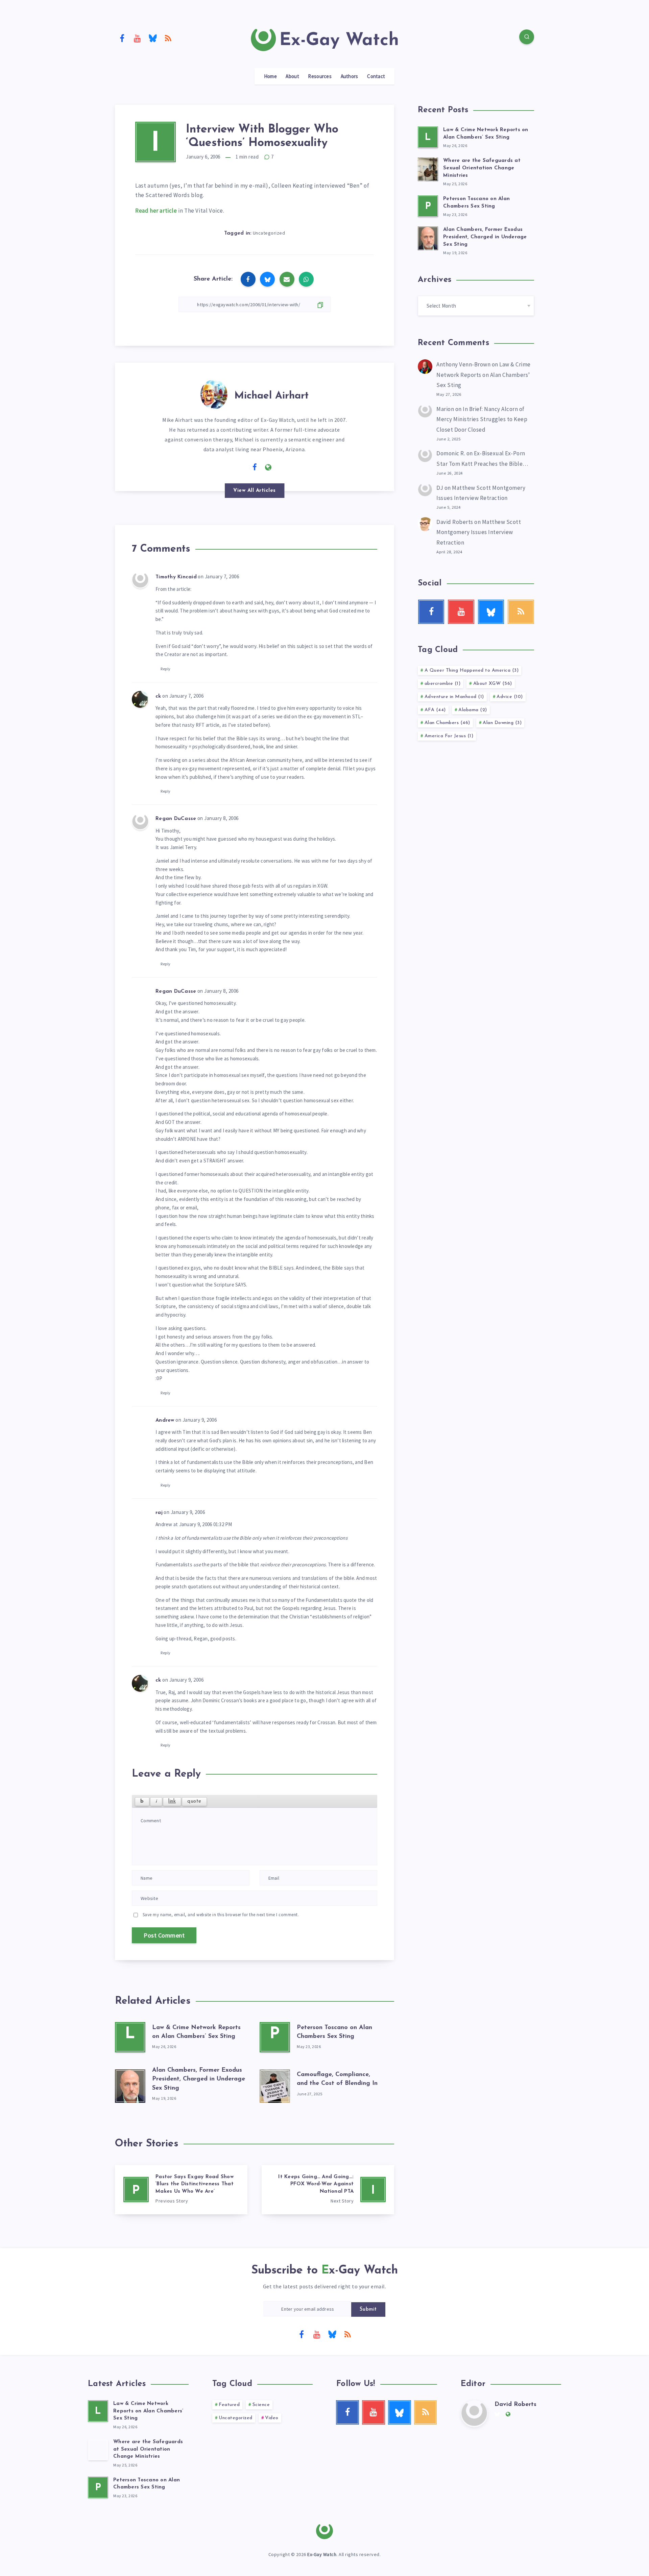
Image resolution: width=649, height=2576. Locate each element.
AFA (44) (435, 710)
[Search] (527, 37)
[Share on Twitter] (267, 279)
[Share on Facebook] (248, 279)
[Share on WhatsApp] (306, 279)
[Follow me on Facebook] (255, 467)
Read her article (156, 211)
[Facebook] (122, 38)
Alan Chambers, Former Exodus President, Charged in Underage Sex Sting (199, 2079)
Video (272, 2418)
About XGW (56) (493, 684)
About (292, 76)
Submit (368, 2309)
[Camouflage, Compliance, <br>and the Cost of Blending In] (275, 2085)
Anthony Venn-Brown (463, 364)
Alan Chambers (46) (447, 723)
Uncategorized (269, 233)
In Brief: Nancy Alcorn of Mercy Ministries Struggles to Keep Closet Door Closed (482, 419)
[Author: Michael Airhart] (214, 393)
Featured (229, 2405)
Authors (350, 76)
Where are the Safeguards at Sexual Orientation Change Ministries (482, 168)
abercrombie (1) (443, 684)
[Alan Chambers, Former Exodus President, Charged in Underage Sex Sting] (130, 2085)
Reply (166, 669)
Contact (376, 76)
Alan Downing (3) (502, 723)
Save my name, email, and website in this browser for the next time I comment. (221, 1915)
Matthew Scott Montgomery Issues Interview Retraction (479, 532)
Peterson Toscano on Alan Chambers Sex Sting (147, 2484)
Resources (320, 76)
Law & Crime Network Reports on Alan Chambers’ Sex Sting (484, 375)
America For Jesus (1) (449, 736)
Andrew (165, 1421)
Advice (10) (510, 697)
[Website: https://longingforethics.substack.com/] (268, 467)
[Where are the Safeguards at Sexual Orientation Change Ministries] (428, 168)
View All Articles (255, 491)
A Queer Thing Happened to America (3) (472, 670)
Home (270, 76)
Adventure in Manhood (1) (454, 697)
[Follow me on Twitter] (241, 467)
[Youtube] (138, 38)
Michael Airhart (271, 396)
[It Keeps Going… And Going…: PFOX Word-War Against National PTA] (328, 2190)
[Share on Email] (287, 279)
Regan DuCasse (176, 819)
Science (261, 2405)
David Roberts (455, 522)
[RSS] (168, 38)
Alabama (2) (473, 710)
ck (158, 696)
